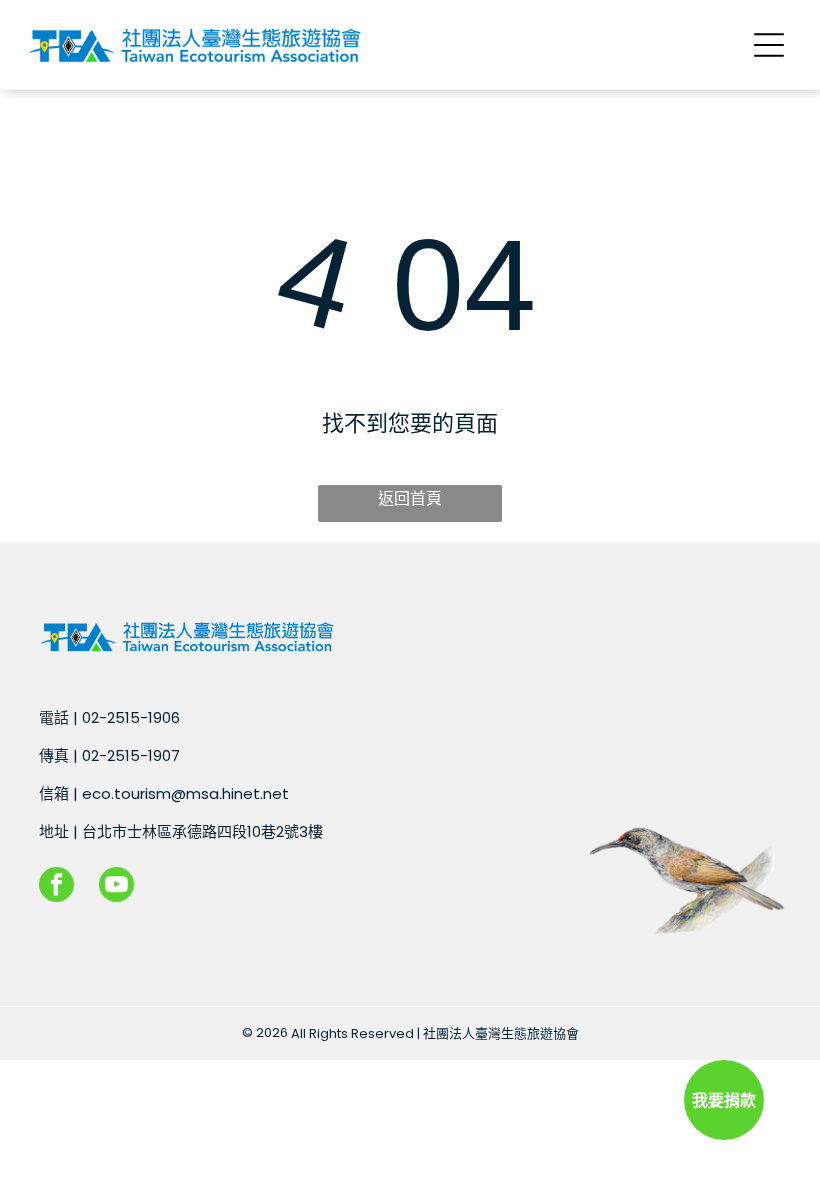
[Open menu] (769, 45)
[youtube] (116, 887)
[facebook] (56, 887)
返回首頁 (410, 498)
